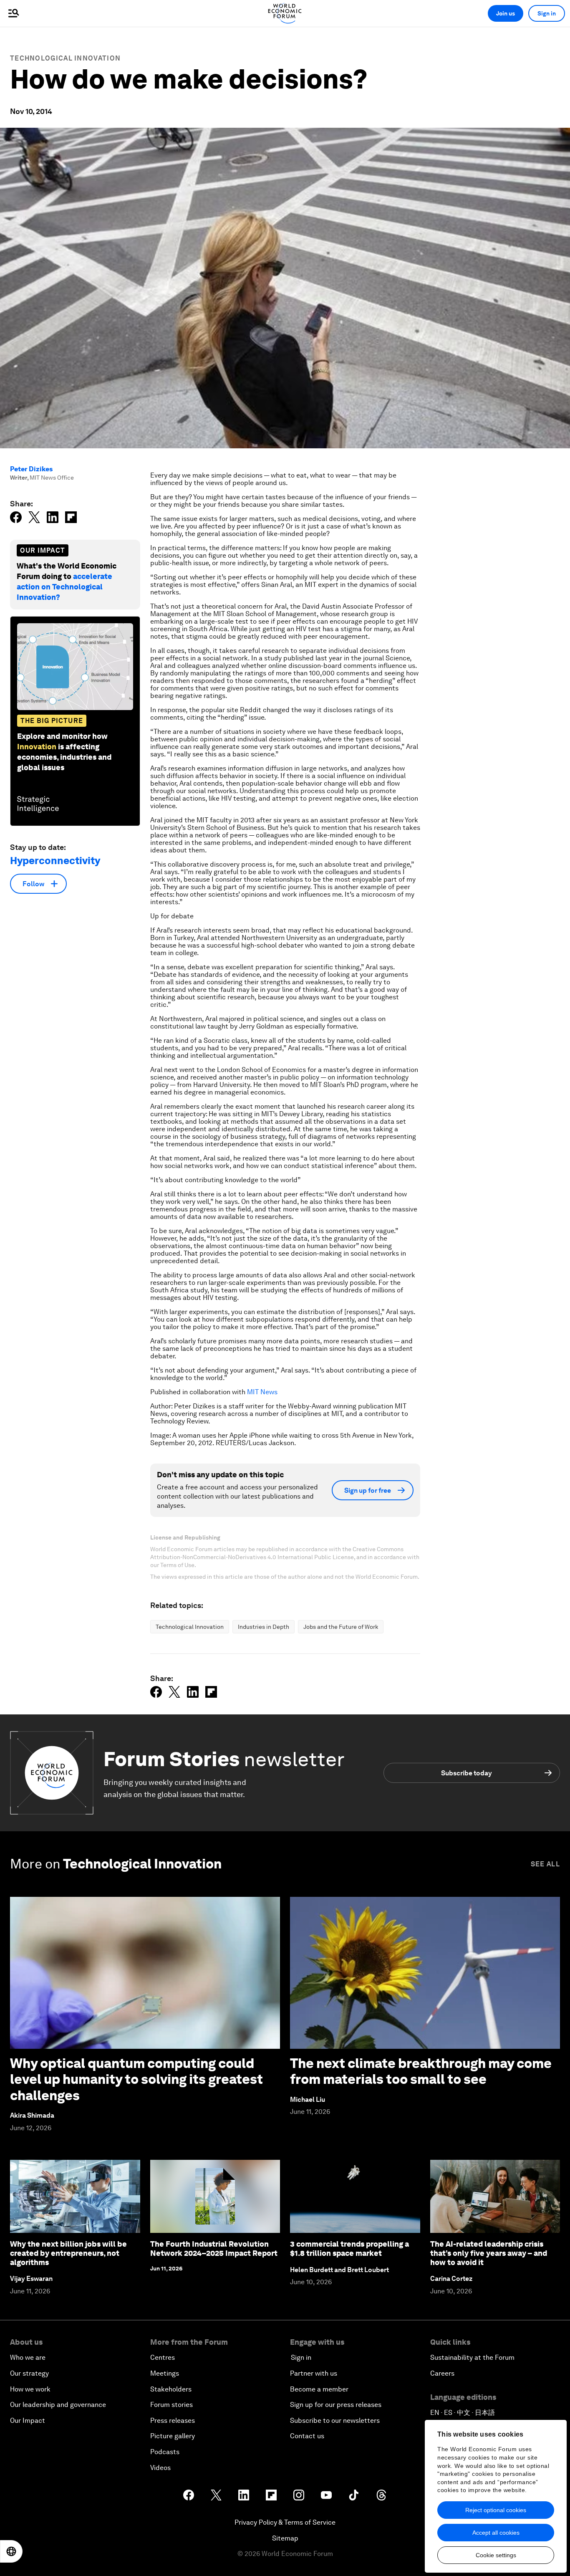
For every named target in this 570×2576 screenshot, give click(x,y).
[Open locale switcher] (11, 2551)
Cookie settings (496, 2555)
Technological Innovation (65, 58)
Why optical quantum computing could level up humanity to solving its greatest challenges (136, 2079)
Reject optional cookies (496, 2510)
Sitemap (285, 2538)
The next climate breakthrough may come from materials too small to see (421, 2071)
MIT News (262, 1392)
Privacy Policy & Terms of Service (285, 2522)
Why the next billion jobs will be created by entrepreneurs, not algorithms (68, 2253)
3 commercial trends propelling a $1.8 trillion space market (349, 2249)
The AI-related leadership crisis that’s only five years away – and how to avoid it (489, 2253)
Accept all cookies (496, 2533)
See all (545, 1864)
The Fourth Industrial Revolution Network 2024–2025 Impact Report (214, 2249)
